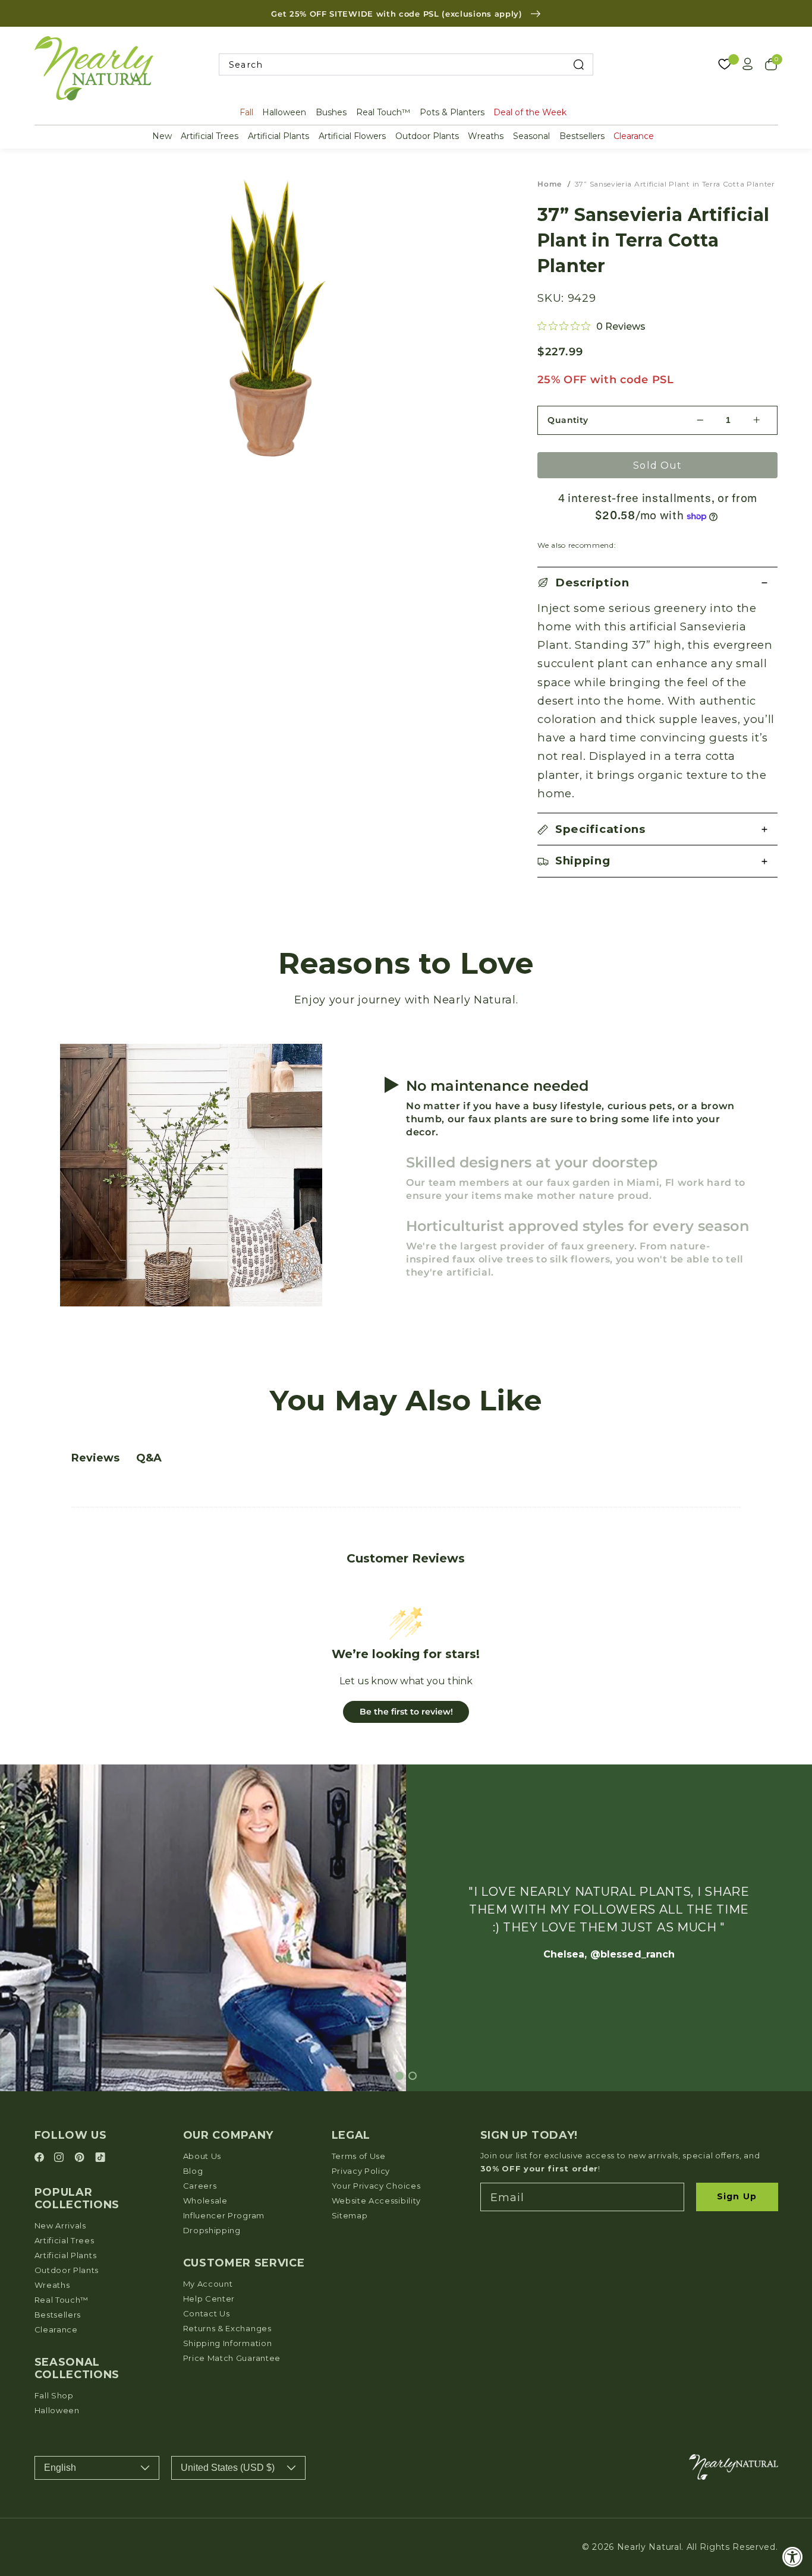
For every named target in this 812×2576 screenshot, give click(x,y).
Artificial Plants (278, 136)
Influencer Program (224, 2215)
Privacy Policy (361, 2171)
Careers (200, 2186)
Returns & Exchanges (227, 2328)
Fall (246, 112)
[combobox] (406, 64)
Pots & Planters (452, 112)
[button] (657, 583)
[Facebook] (41, 2158)
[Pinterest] (81, 2158)
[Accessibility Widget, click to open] (793, 2557)
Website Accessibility (377, 2201)
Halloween (284, 112)
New (162, 136)
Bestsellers (582, 136)
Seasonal (531, 136)
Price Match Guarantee (232, 2358)
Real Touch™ (383, 112)
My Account (208, 2284)
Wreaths (486, 136)
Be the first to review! (406, 1712)
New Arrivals (60, 2225)
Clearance (634, 136)
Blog (193, 2171)
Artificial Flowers (352, 136)
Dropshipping (212, 2230)
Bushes (331, 112)
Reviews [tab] (95, 1458)
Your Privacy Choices (376, 2186)
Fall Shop (54, 2395)
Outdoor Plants (427, 136)
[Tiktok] (100, 2158)
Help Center (209, 2299)
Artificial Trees (210, 136)
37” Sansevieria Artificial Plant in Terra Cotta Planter (675, 184)
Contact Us (207, 2313)
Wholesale (205, 2201)
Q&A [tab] (149, 1458)
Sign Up (737, 2196)
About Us (202, 2156)
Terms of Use (359, 2156)
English (60, 2468)
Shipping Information (228, 2343)
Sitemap (350, 2215)
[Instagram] (61, 2158)
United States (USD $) (228, 2468)
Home (550, 184)
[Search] (578, 64)
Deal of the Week (530, 112)
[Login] (748, 64)
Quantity (568, 420)
